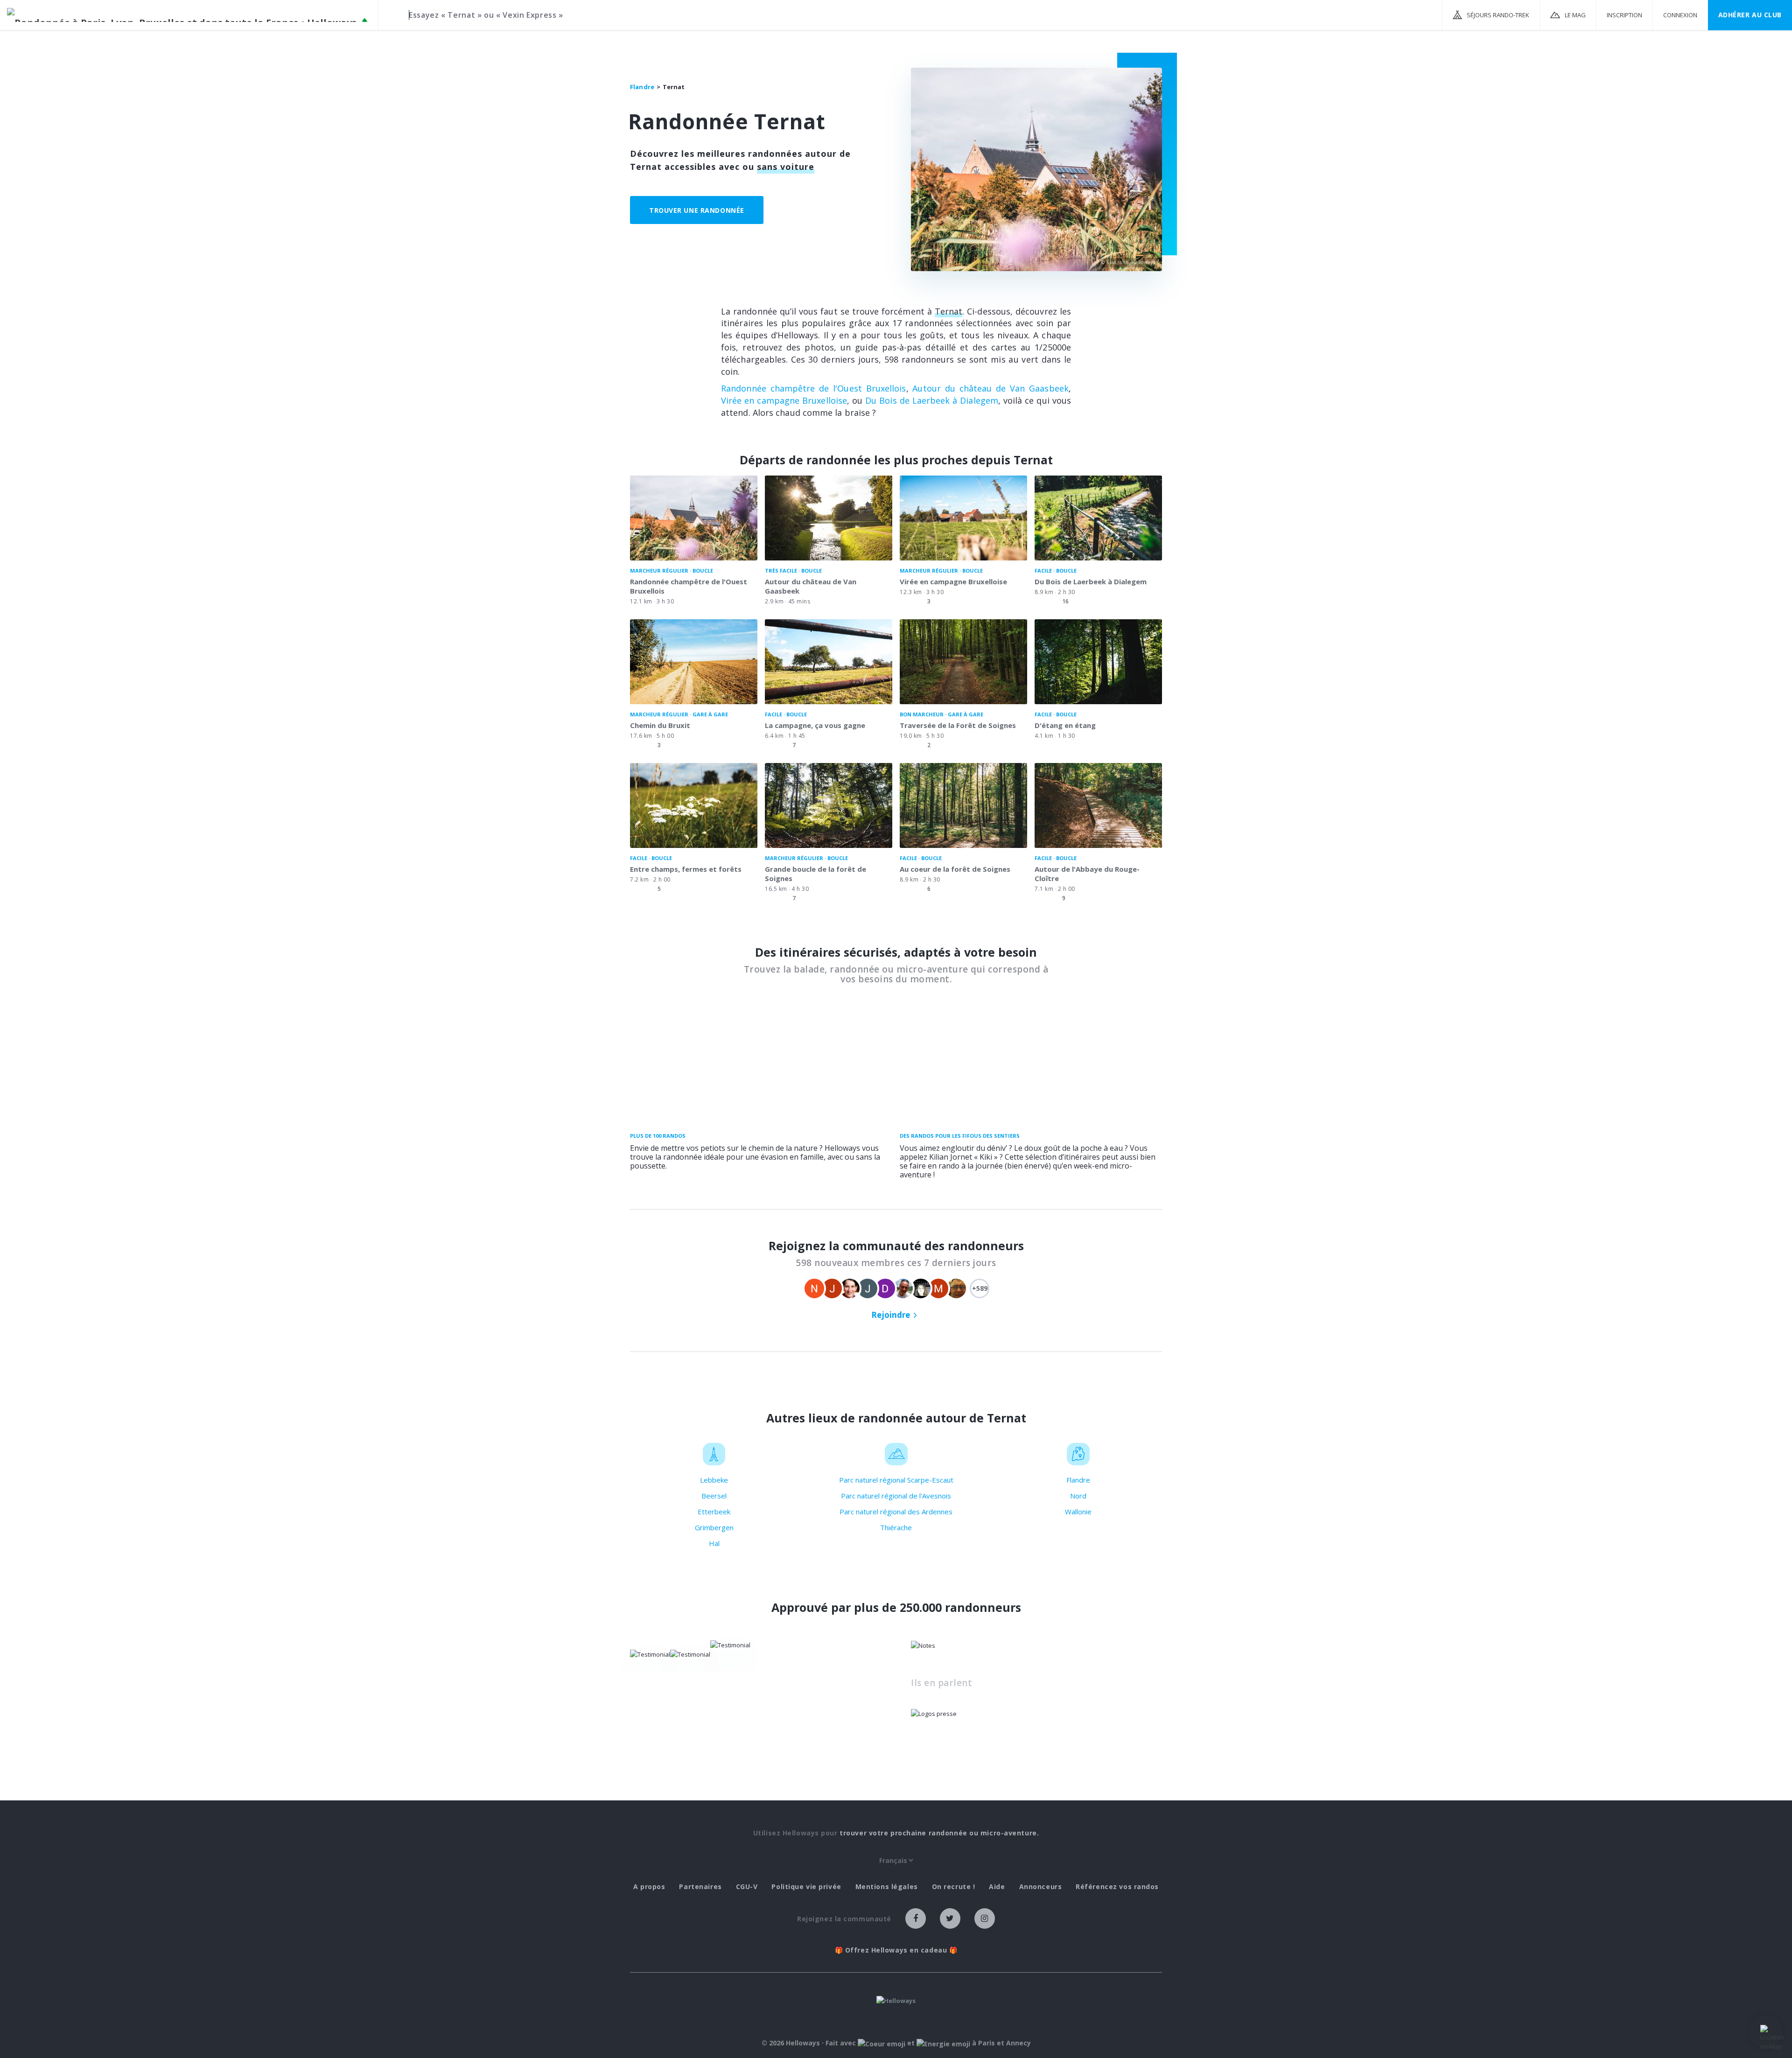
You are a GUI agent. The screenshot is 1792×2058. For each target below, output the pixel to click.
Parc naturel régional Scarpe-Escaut (896, 1480)
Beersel (714, 1496)
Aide (997, 1887)
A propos (649, 1887)
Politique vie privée (806, 1887)
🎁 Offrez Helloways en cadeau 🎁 (896, 1950)
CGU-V (747, 1887)
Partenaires (700, 1887)
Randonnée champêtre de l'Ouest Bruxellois (814, 388)
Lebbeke (714, 1480)
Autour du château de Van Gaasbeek (990, 388)
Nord (1078, 1496)
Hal (714, 1543)
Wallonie (1078, 1512)
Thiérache (896, 1527)
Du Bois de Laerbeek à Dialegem (932, 400)
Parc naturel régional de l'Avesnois (896, 1496)
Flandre (1078, 1480)
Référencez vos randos (1117, 1887)
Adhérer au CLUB (1750, 15)
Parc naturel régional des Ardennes (896, 1512)
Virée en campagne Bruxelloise (784, 400)
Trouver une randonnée (697, 210)
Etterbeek (714, 1512)
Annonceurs (1041, 1887)
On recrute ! (954, 1887)
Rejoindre (891, 1315)
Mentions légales (887, 1887)
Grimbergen (714, 1527)
